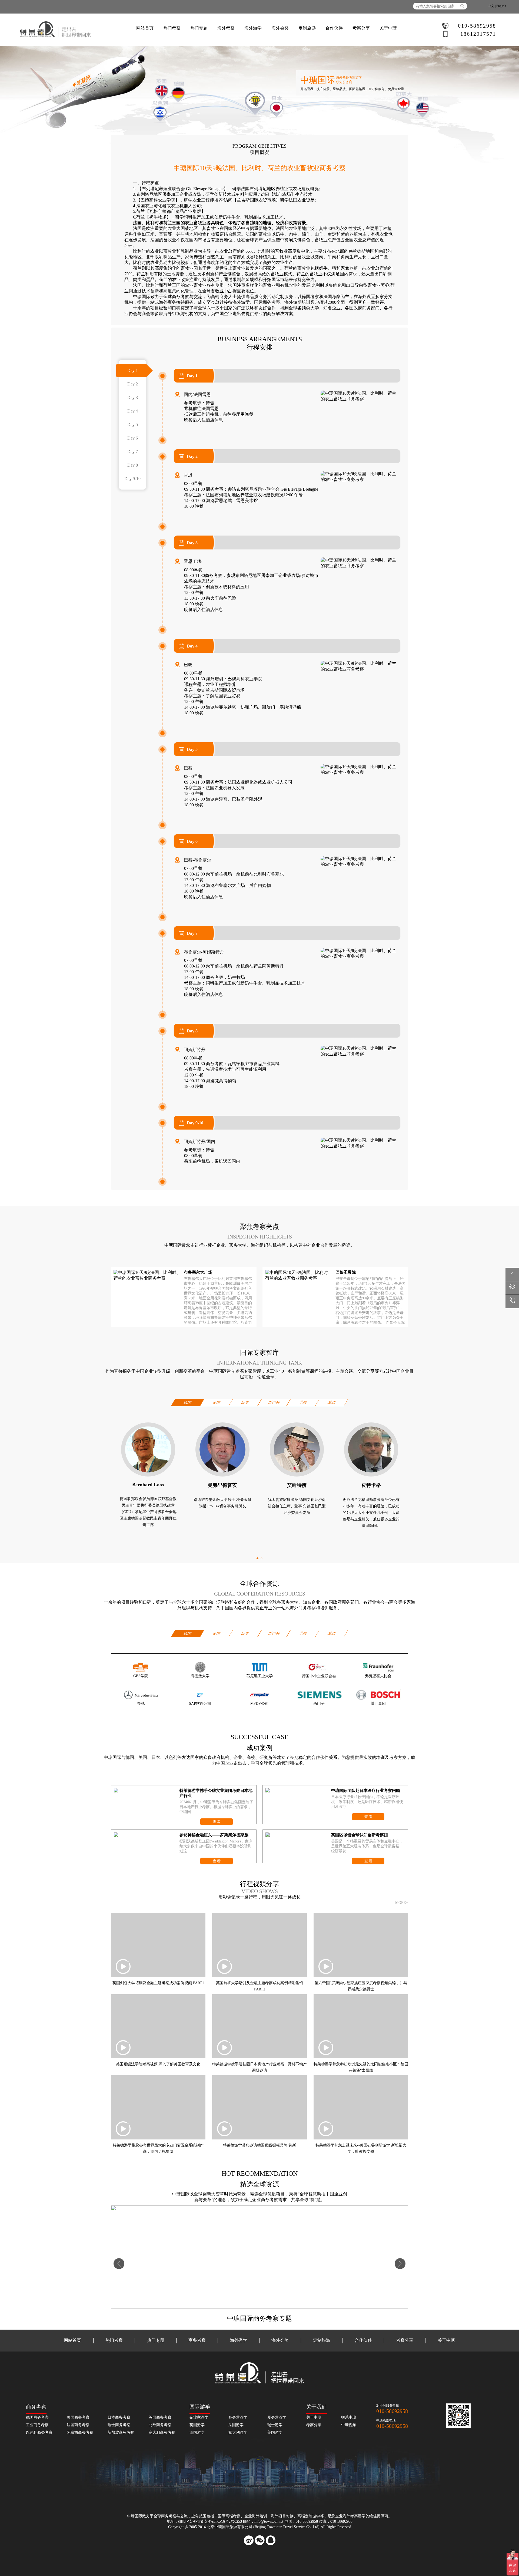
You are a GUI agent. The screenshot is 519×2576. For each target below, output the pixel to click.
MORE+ (402, 1903)
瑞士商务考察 (119, 2425)
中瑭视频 (349, 2425)
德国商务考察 (37, 2417)
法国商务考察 (78, 2425)
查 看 (217, 1822)
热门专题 (199, 28)
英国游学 (197, 2425)
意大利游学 (238, 2433)
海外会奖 (280, 28)
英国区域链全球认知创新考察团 (360, 1835)
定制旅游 (307, 28)
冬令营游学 (238, 2417)
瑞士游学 (275, 2425)
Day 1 (133, 370)
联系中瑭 (349, 2417)
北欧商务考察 (160, 2425)
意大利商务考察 (162, 2433)
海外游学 (253, 28)
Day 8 (133, 465)
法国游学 (236, 2425)
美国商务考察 (78, 2417)
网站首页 (145, 28)
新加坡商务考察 (121, 2433)
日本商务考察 (119, 2417)
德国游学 (197, 2433)
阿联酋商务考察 (80, 2433)
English (501, 6)
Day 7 (133, 452)
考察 (237, 2516)
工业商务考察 (37, 2425)
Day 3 (133, 397)
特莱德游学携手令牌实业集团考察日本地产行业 (216, 1793)
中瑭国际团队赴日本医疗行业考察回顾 (366, 1791)
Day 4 (133, 411)
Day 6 (133, 438)
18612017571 (478, 34)
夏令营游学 (277, 2417)
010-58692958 (477, 26)
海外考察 (226, 28)
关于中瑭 (388, 28)
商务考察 (181, 297)
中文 (491, 6)
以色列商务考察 (39, 2433)
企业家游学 (199, 2417)
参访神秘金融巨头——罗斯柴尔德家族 (214, 1835)
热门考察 (172, 28)
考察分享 (405, 2340)
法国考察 (332, 297)
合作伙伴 (334, 28)
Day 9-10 (132, 479)
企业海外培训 (256, 2516)
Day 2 (133, 384)
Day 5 (133, 425)
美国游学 (275, 2433)
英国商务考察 (160, 2417)
